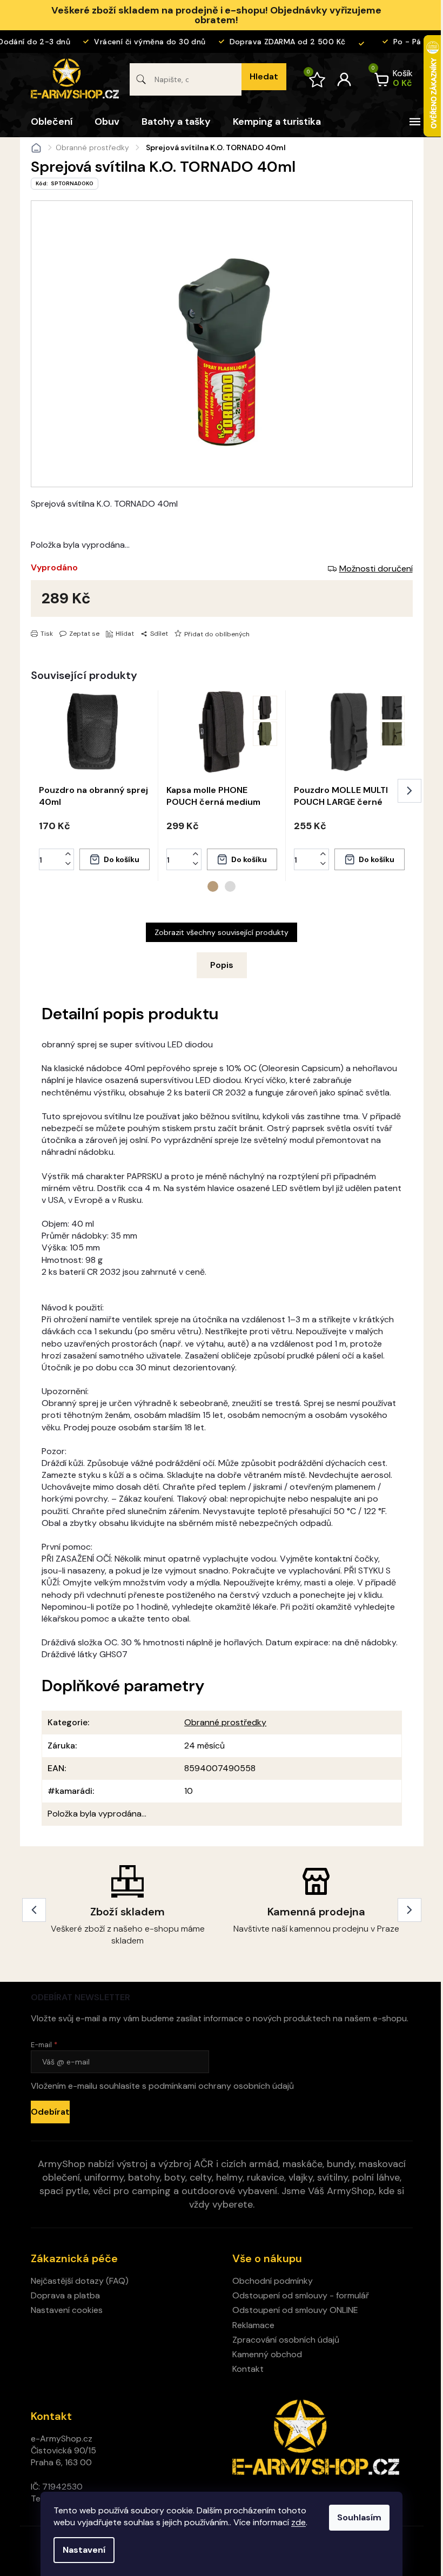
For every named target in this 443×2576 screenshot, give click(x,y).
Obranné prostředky (225, 1722)
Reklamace (253, 2325)
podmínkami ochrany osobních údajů (221, 2086)
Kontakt (248, 2369)
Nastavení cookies (67, 2310)
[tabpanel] (95, 786)
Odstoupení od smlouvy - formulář (301, 2295)
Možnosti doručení (376, 569)
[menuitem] (52, 122)
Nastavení (84, 2550)
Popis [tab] (222, 965)
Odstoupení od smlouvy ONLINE (295, 2310)
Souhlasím (359, 2517)
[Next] (410, 1910)
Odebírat (50, 2112)
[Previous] (34, 1910)
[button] (68, 854)
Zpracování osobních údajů (286, 2340)
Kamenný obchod (267, 2354)
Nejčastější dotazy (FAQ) (80, 2281)
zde (298, 2522)
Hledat (264, 76)
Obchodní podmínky (273, 2281)
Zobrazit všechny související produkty (222, 932)
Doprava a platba (65, 2295)
